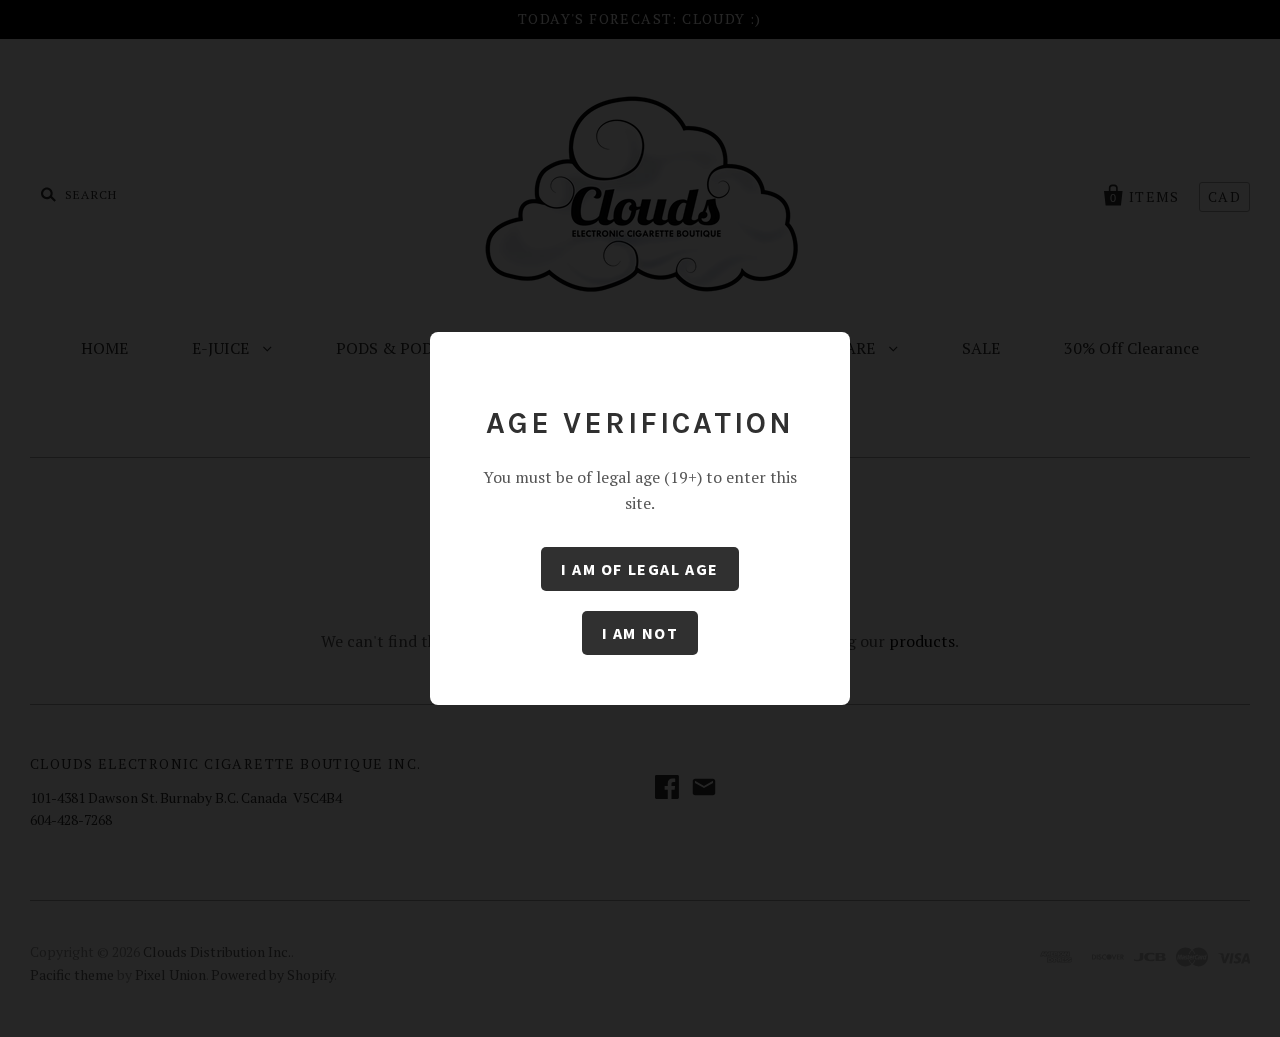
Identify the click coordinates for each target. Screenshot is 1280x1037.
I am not (640, 633)
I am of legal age (640, 569)
